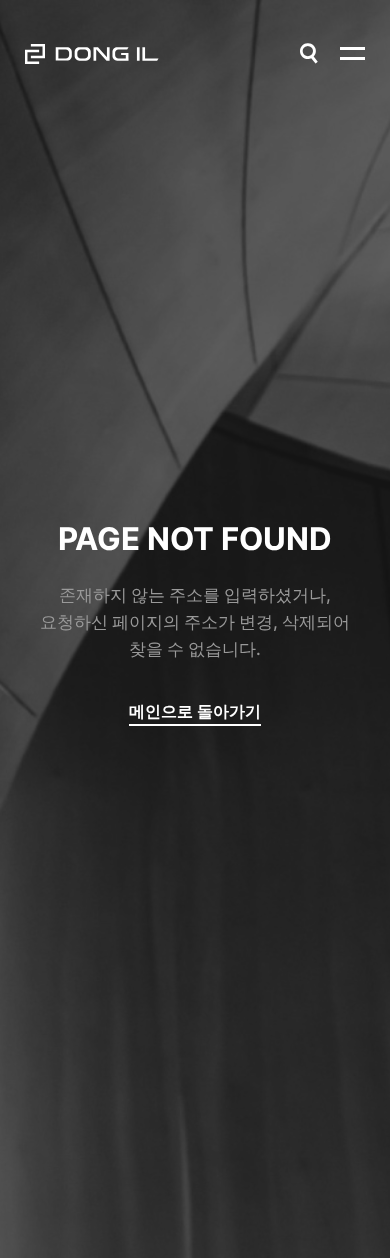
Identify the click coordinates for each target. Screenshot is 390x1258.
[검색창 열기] (309, 54)
